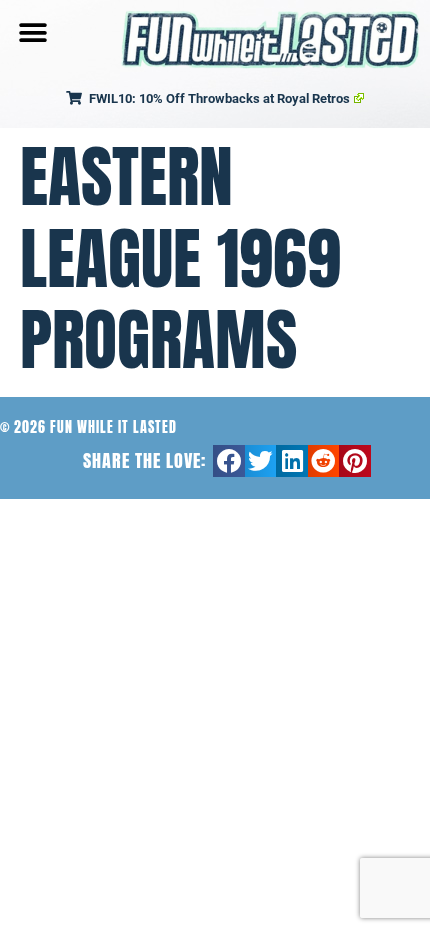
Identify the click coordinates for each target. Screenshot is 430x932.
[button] (32, 32)
